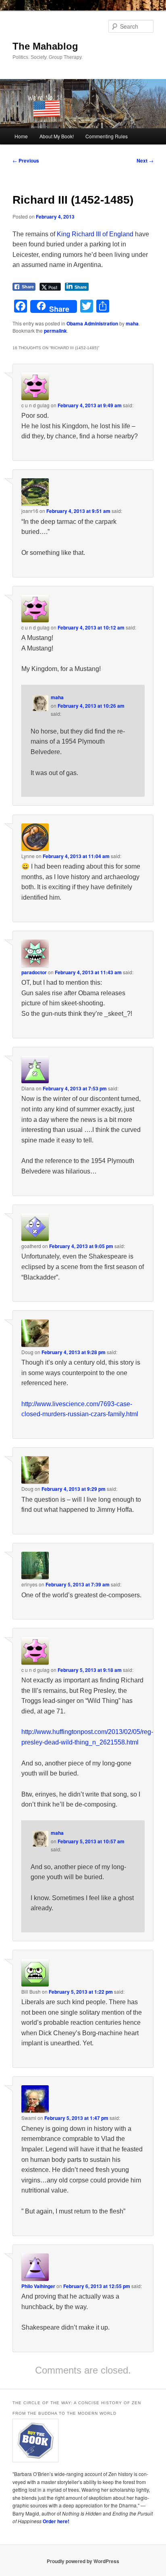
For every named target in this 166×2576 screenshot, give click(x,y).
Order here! (56, 2521)
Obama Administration (92, 323)
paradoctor (34, 972)
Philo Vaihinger (38, 2286)
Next (145, 160)
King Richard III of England (95, 234)
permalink (55, 331)
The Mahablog (45, 46)
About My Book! (57, 136)
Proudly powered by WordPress (83, 2561)
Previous (26, 160)
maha (132, 323)
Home (21, 136)
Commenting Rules (107, 136)
